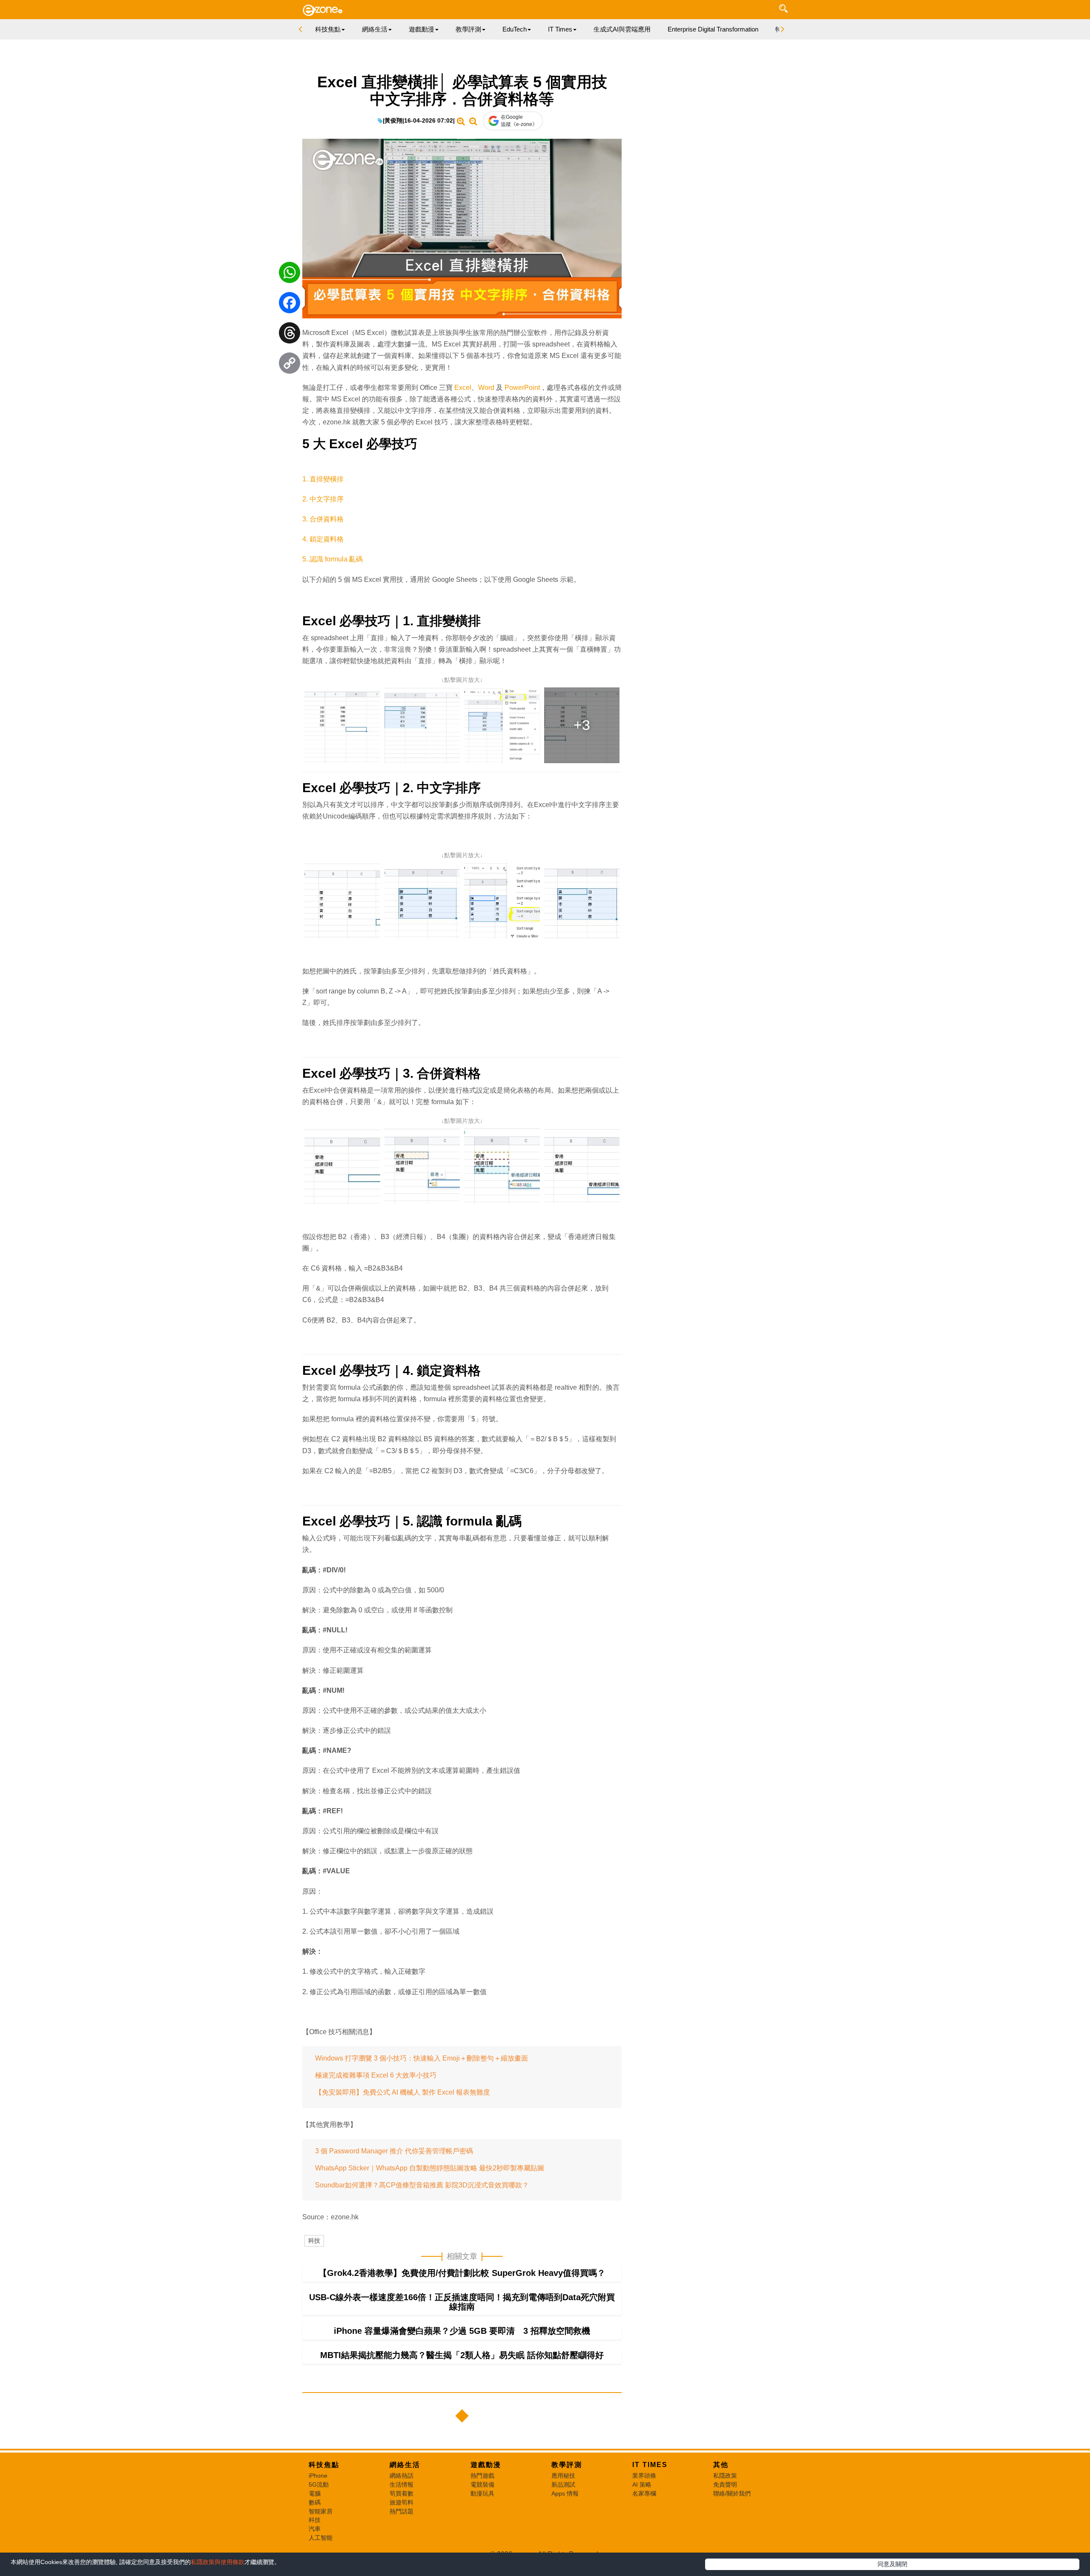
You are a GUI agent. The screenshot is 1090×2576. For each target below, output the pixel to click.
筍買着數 (402, 2493)
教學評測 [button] (468, 29)
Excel (463, 388)
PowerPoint (522, 388)
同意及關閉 (892, 2564)
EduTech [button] (515, 29)
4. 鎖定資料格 (323, 539)
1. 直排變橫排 (323, 479)
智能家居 (321, 2511)
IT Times (650, 2465)
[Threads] (290, 335)
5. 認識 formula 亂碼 (333, 559)
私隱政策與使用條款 (218, 2562)
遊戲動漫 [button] (422, 29)
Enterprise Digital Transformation (713, 29)
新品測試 (563, 2484)
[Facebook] (290, 305)
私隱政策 (725, 2476)
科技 (314, 2241)
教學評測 (567, 2465)
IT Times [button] (560, 29)
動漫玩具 (482, 2493)
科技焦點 (324, 2465)
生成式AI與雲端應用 (622, 29)
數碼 (315, 2502)
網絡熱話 (402, 2476)
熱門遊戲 (482, 2476)
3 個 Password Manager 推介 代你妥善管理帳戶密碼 (394, 2151)
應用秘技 (563, 2476)
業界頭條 (644, 2476)
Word (487, 388)
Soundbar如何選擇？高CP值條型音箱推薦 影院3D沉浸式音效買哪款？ (422, 2185)
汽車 (315, 2529)
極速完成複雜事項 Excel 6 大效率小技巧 (376, 2075)
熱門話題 (402, 2511)
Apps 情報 (565, 2493)
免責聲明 (725, 2484)
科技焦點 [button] (328, 29)
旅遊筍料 (402, 2502)
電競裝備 (482, 2484)
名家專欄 (644, 2493)
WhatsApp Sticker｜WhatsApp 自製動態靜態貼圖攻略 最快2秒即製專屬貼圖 (430, 2168)
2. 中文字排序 (323, 499)
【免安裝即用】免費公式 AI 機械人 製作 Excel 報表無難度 (403, 2092)
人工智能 (321, 2538)
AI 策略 (642, 2484)
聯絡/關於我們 (732, 2493)
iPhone (318, 2476)
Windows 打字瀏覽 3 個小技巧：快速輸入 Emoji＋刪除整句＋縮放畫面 (422, 2058)
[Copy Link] (290, 365)
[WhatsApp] (290, 275)
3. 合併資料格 (323, 519)
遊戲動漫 (486, 2465)
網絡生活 (405, 2465)
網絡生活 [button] (375, 29)
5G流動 (319, 2484)
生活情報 (402, 2484)
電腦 (315, 2493)
